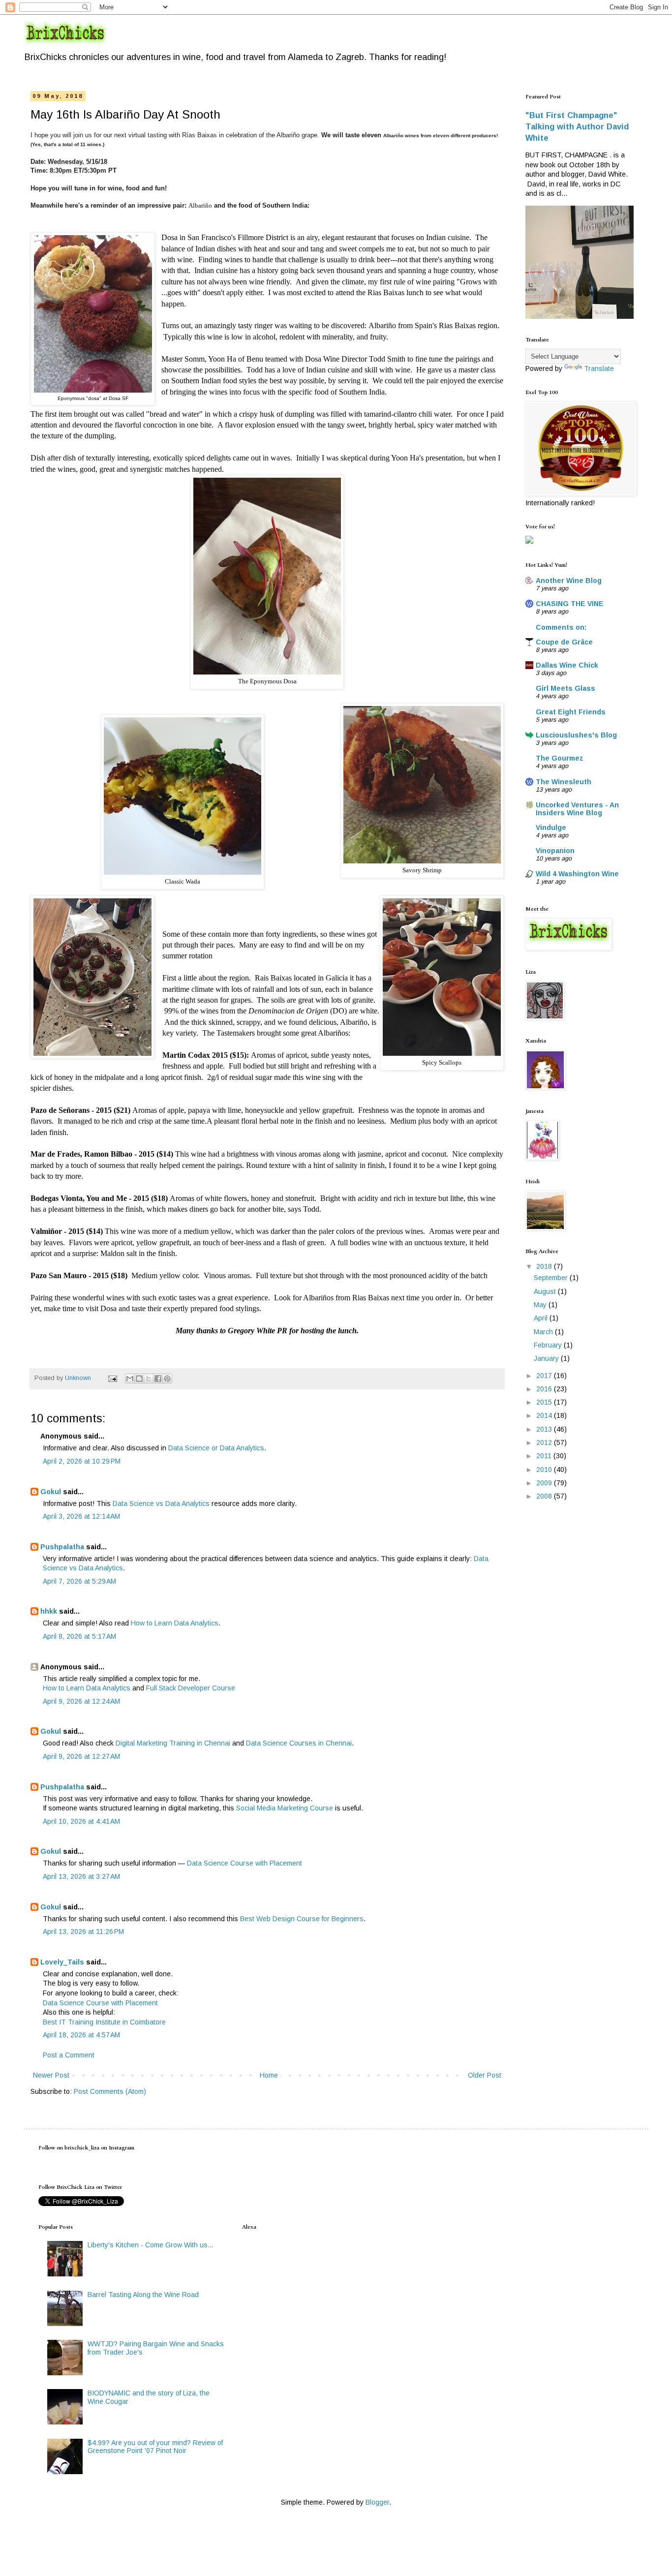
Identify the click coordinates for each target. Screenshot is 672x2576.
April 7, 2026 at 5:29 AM (79, 1581)
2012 (545, 1442)
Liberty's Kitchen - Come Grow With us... (151, 2245)
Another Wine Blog (569, 581)
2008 (545, 1496)
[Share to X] (149, 1379)
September (552, 1278)
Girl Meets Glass (565, 688)
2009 (545, 1483)
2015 (545, 1402)
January (547, 1358)
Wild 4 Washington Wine (577, 874)
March (544, 1332)
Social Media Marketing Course (285, 1808)
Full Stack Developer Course (191, 1688)
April (542, 1318)
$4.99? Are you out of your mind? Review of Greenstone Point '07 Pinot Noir (155, 2447)
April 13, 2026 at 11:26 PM (83, 1932)
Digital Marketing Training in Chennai (173, 1743)
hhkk (49, 1611)
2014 (545, 1415)
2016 (545, 1389)
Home (269, 2075)
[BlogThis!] (139, 1379)
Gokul (51, 1492)
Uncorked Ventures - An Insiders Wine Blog (577, 809)
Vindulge (551, 828)
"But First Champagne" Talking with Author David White (577, 126)
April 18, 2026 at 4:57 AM (81, 2035)
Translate (599, 368)
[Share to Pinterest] (167, 1379)
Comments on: (561, 627)
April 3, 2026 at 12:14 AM (81, 1516)
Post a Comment (69, 2055)
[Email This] (130, 1379)
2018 (545, 1266)
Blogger (377, 2502)
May (541, 1305)
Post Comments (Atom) (110, 2091)
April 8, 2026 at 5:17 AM (79, 1636)
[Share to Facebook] (158, 1379)
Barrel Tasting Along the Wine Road (143, 2295)
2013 (545, 1429)
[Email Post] (112, 1378)
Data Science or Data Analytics (216, 1448)
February (549, 1345)
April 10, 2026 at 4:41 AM (81, 1821)
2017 (545, 1376)
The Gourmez (560, 758)
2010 (545, 1470)
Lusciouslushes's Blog (576, 735)
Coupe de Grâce (564, 642)
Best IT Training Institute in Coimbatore (104, 2022)
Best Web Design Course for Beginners (302, 1919)
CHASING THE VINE (570, 604)
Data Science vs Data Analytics (161, 1503)
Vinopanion (555, 851)
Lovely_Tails (62, 1962)
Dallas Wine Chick (567, 665)
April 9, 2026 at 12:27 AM (81, 1756)
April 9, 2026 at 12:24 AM (81, 1701)
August (546, 1291)
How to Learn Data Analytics (175, 1623)
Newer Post (51, 2075)
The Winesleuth (564, 782)
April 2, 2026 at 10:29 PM (82, 1461)
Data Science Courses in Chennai (299, 1743)
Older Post (485, 2075)
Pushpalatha (63, 1547)
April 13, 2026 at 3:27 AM (81, 1876)
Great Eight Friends (571, 712)
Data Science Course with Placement (244, 1863)
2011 (545, 1456)
